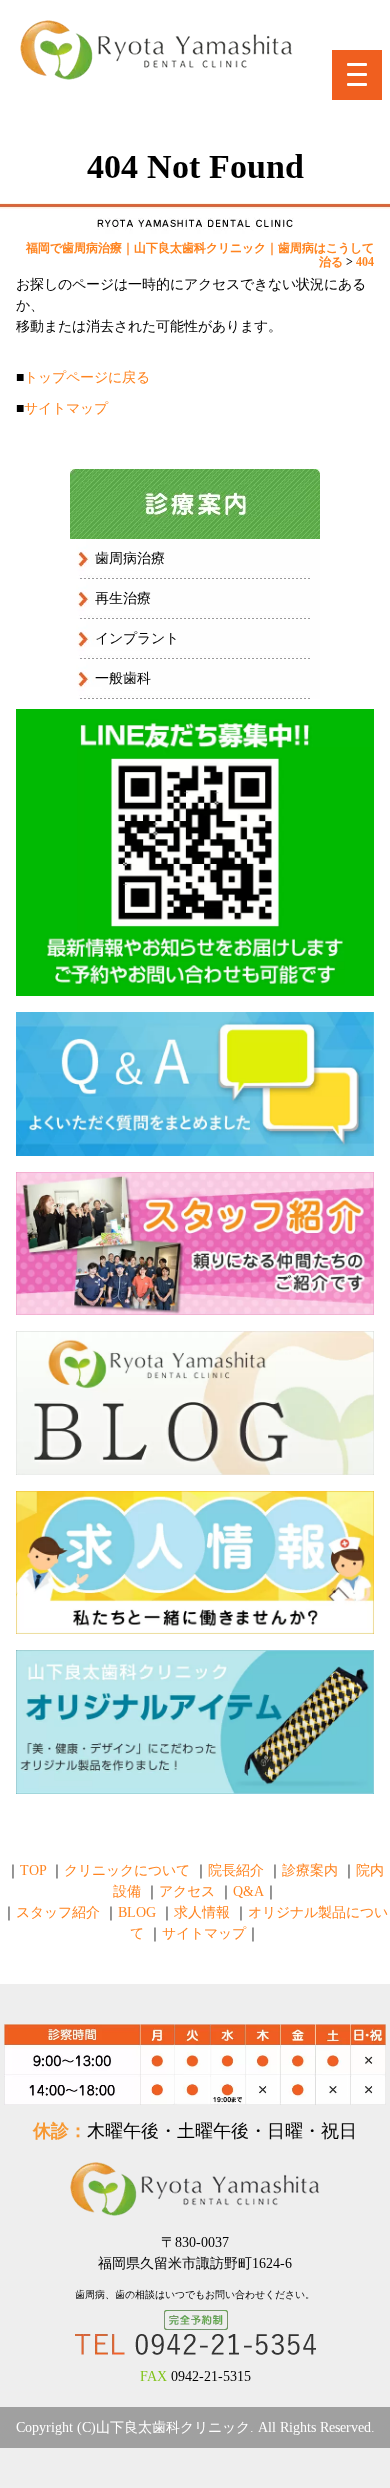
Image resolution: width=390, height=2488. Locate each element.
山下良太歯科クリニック (173, 2427)
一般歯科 (123, 678)
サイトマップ (66, 408)
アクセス (187, 1891)
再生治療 (123, 598)
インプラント (137, 638)
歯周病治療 (130, 558)
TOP (33, 1870)
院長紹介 (236, 1870)
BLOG (137, 1912)
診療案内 (310, 1870)
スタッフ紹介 (58, 1912)
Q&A (248, 1891)
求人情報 (202, 1912)
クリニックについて (127, 1870)
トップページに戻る (87, 377)
